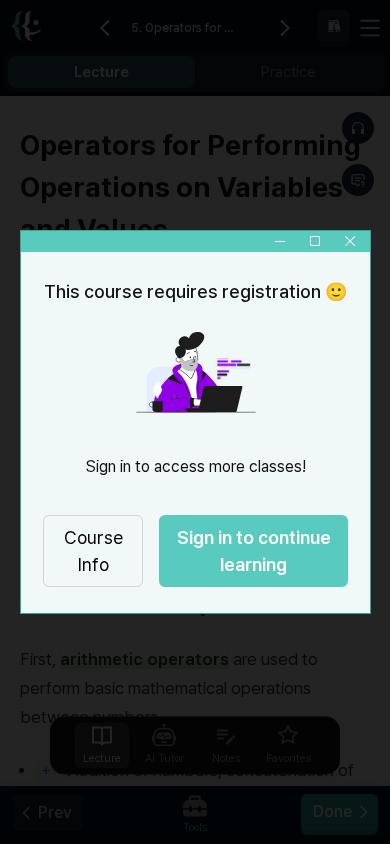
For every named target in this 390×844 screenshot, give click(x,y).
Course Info (92, 551)
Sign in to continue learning (253, 551)
